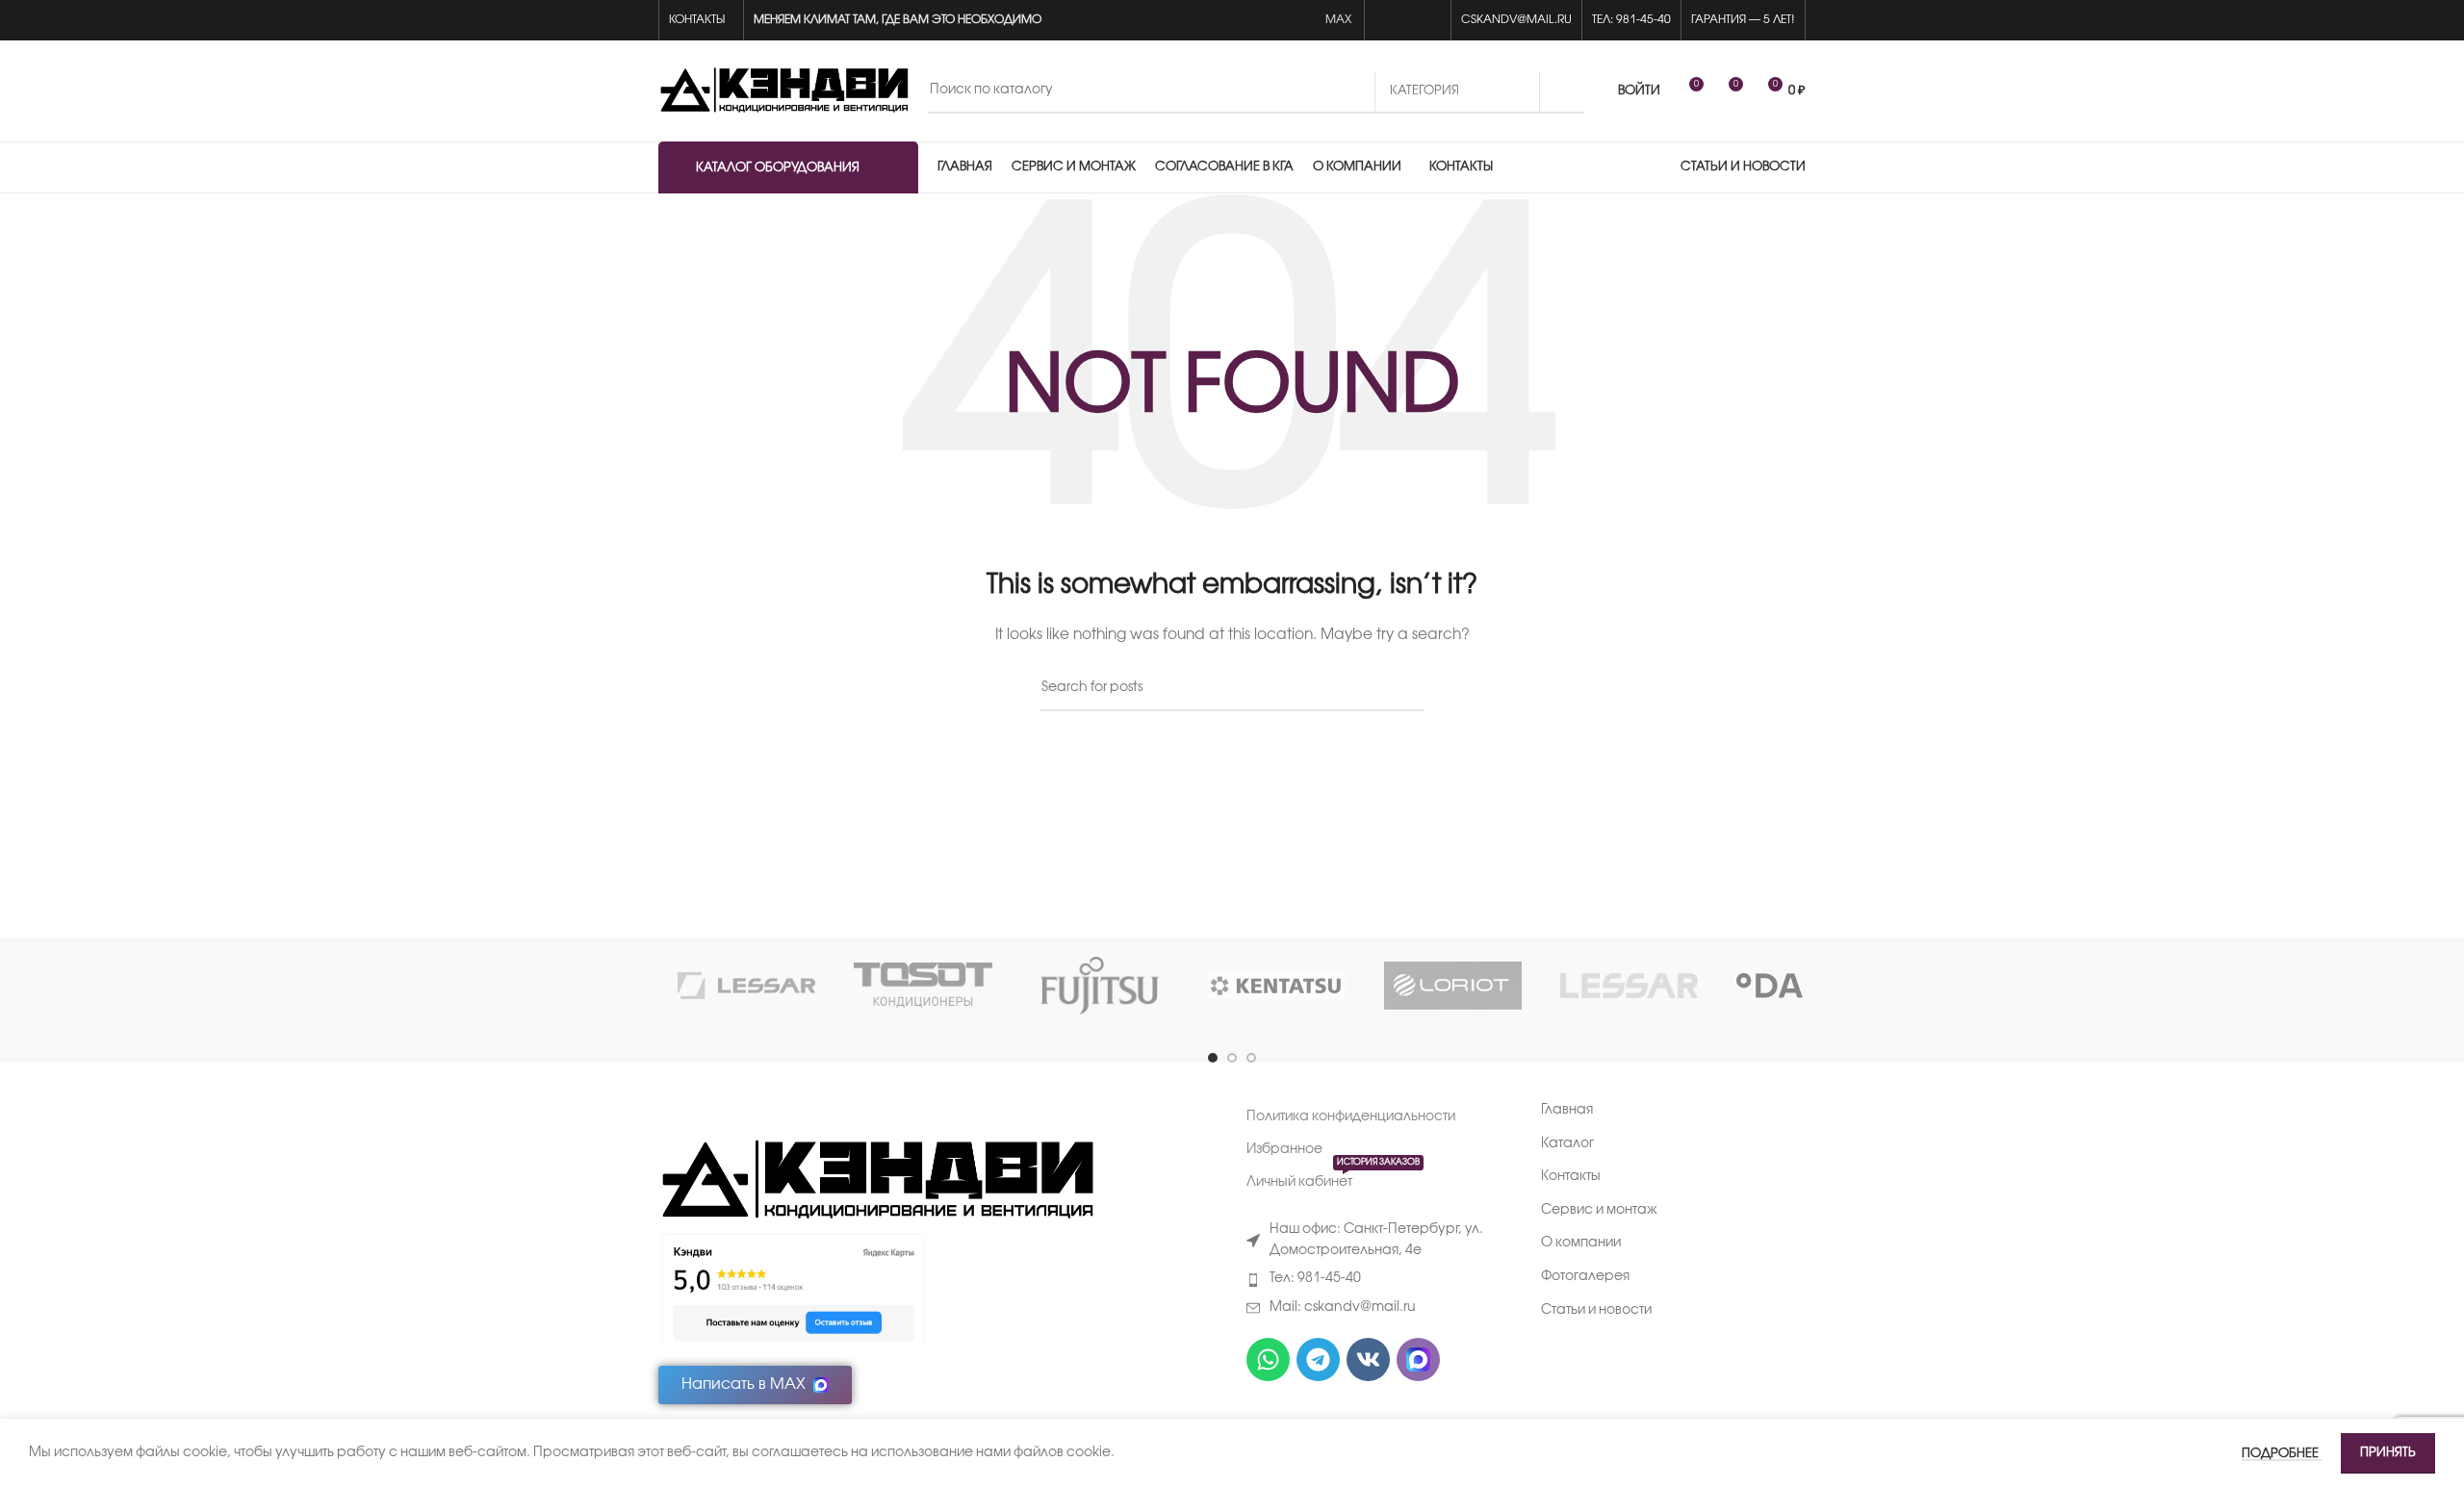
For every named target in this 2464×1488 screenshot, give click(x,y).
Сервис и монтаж (1599, 1210)
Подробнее (2282, 1453)
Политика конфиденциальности (1351, 1117)
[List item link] (1379, 1279)
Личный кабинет (1333, 1178)
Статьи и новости (1596, 1310)
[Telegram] (1318, 1360)
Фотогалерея (1585, 1277)
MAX (1340, 20)
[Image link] (876, 1181)
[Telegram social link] (1430, 21)
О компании (1581, 1243)
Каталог (1567, 1144)
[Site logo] (783, 91)
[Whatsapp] (1268, 1360)
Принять (2388, 1452)
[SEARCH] (1562, 91)
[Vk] (1368, 1360)
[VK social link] (1408, 21)
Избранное (1284, 1150)
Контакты (1571, 1177)
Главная (1567, 1110)
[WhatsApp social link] (1386, 21)
